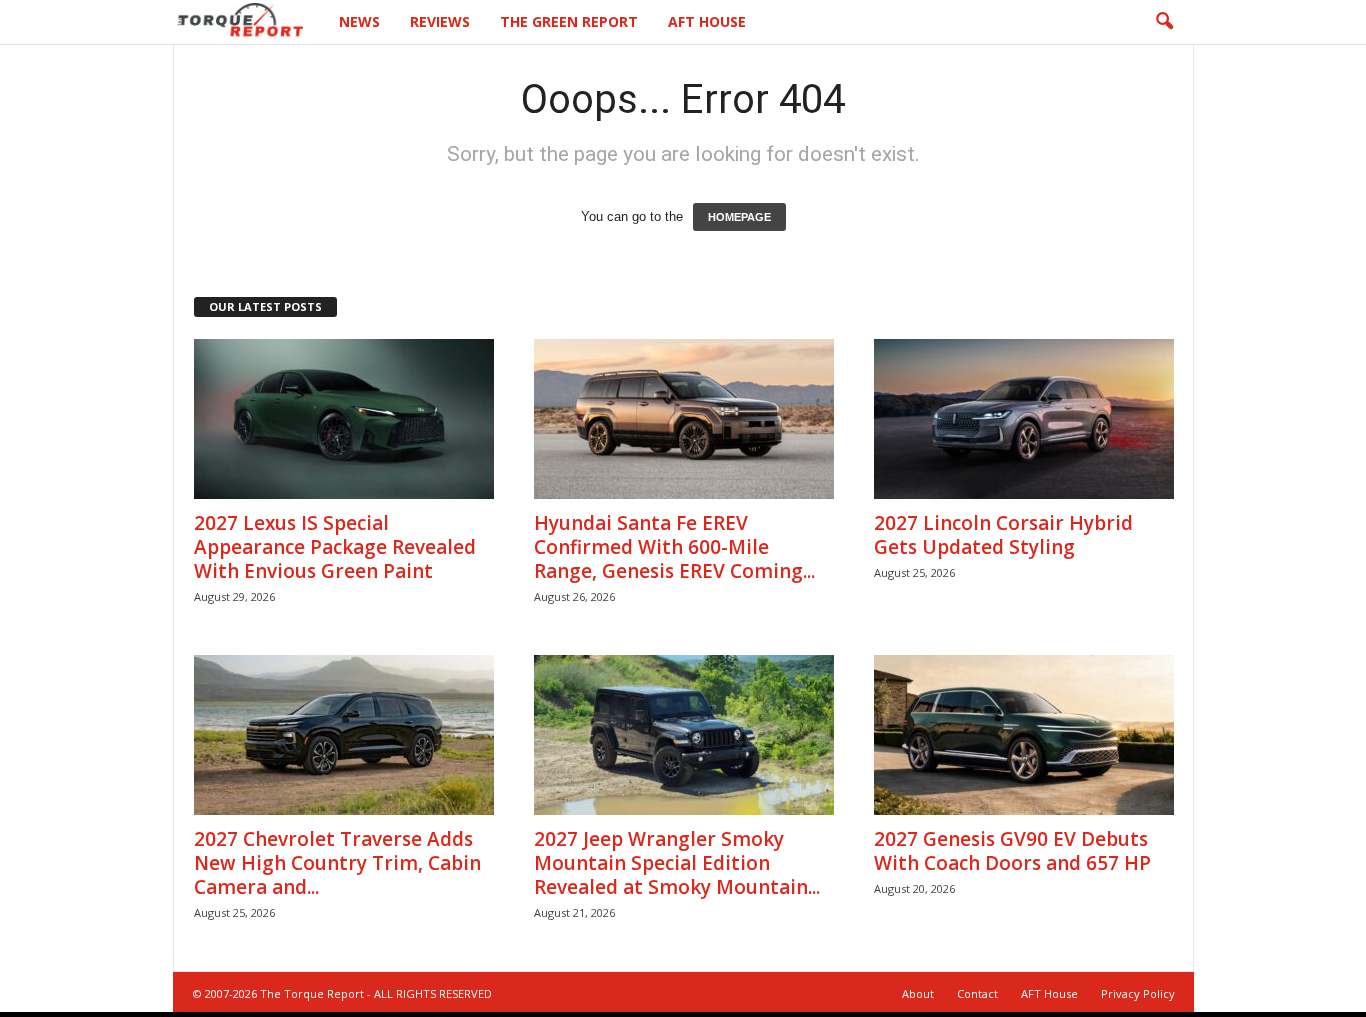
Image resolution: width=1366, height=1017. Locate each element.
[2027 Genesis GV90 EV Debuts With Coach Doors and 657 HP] (1024, 735)
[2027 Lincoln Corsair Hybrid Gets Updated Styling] (1024, 419)
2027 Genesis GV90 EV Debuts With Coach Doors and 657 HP (1012, 851)
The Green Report (569, 21)
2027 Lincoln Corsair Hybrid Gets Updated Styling (1003, 535)
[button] (1164, 22)
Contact (977, 993)
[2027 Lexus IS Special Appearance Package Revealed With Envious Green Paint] (344, 419)
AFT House (707, 21)
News (359, 21)
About (918, 993)
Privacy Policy (1138, 993)
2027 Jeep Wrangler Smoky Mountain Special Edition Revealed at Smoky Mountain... (677, 863)
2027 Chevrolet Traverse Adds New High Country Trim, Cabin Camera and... (337, 863)
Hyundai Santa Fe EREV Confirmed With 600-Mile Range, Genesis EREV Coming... (674, 547)
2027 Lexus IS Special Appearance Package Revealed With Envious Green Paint (335, 547)
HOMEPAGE (739, 217)
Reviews (440, 21)
